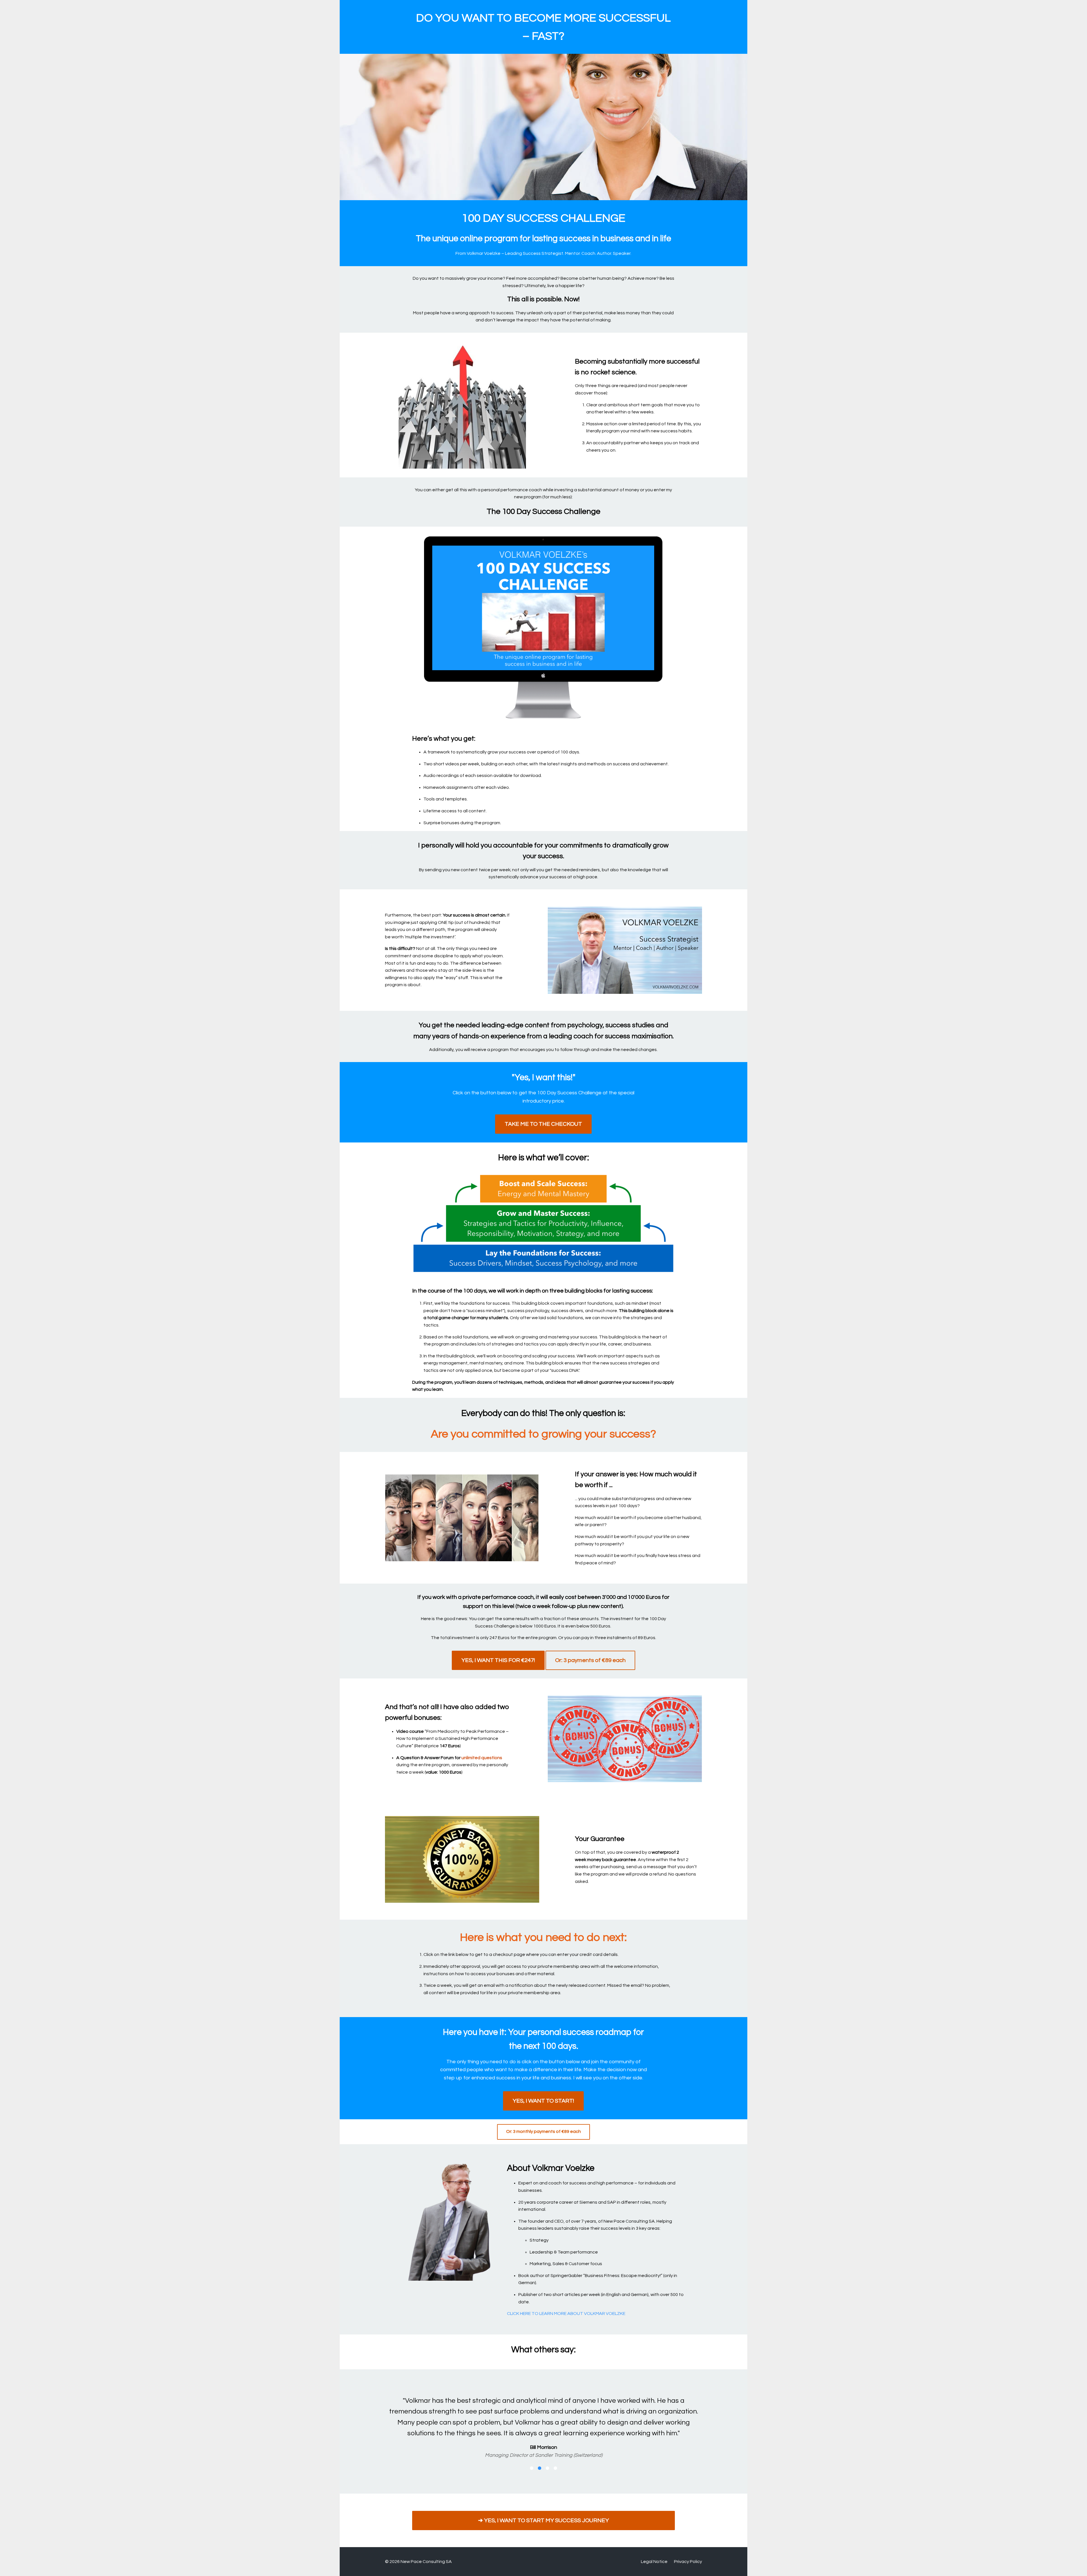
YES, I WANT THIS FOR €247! (498, 1660)
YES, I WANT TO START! (543, 2101)
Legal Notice (654, 2551)
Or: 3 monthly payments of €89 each (543, 2131)
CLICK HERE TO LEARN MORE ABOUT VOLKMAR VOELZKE (566, 2314)
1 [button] (532, 2457)
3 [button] (547, 2457)
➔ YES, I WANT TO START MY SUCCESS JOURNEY (543, 2510)
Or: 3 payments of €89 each (590, 1660)
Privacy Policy (688, 2551)
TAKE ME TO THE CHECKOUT (543, 1124)
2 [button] (540, 2457)
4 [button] (555, 2457)
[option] (543, 2418)
